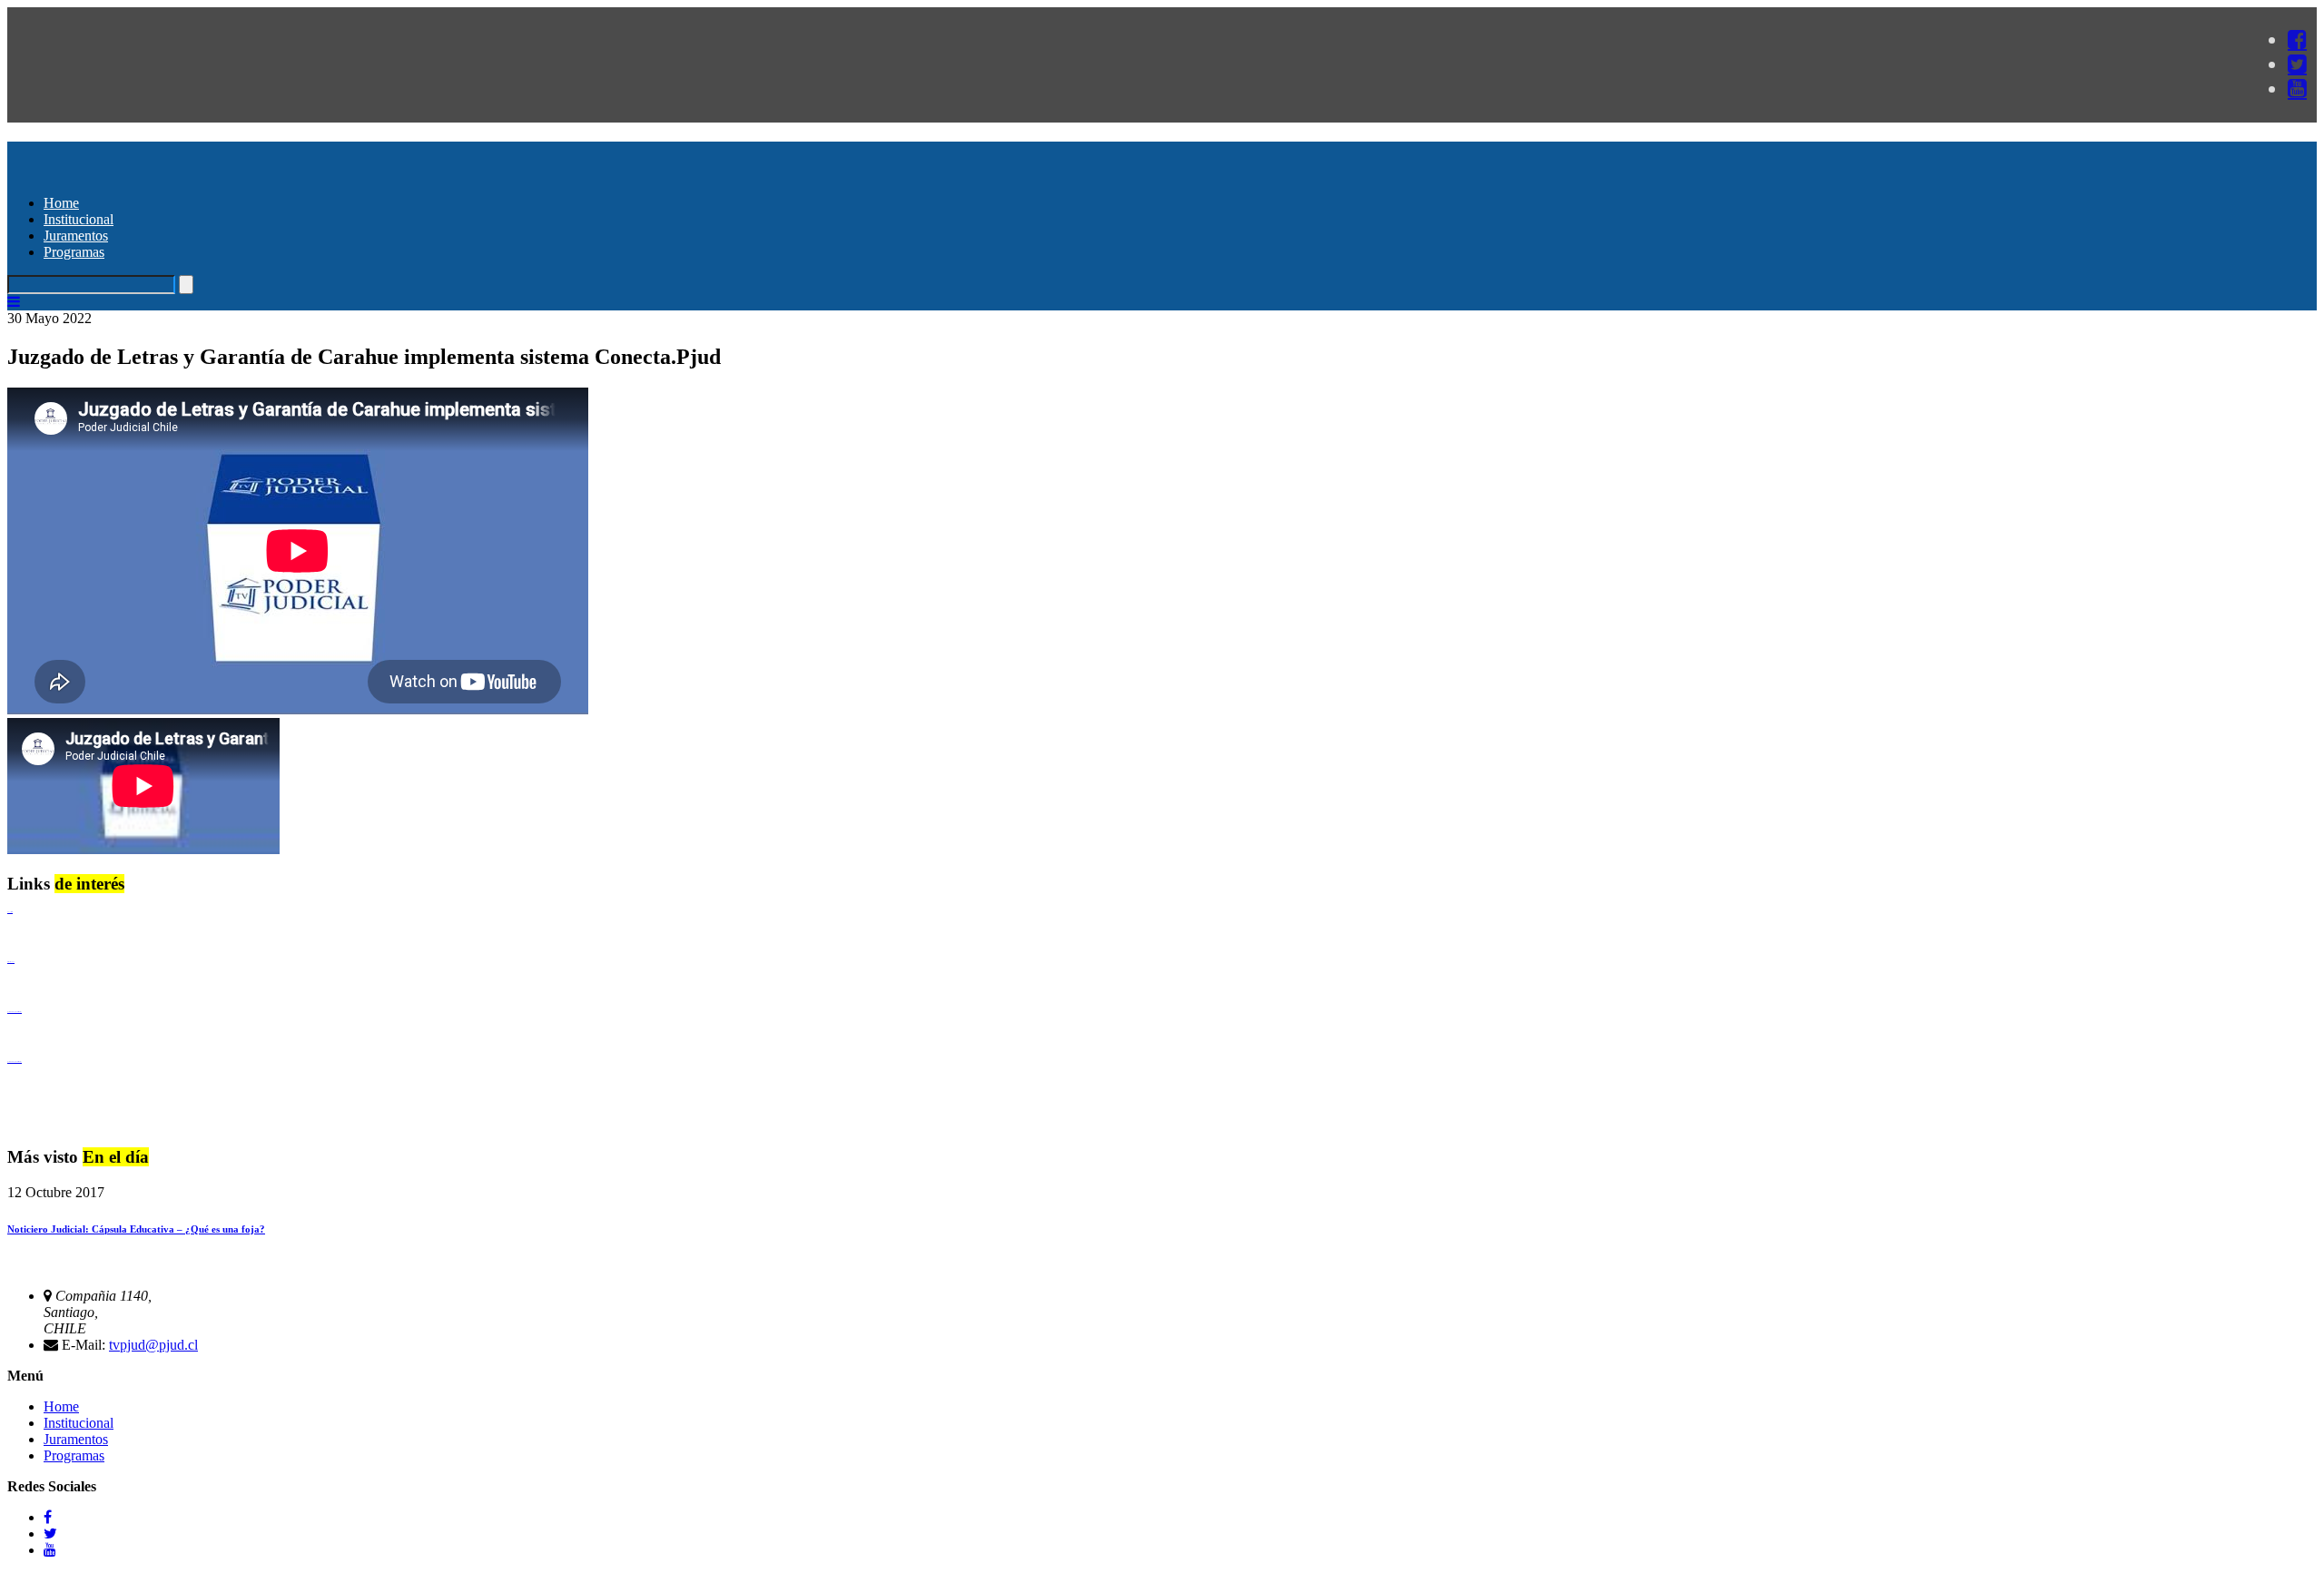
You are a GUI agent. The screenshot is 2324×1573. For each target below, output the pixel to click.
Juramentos (76, 236)
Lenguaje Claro (10, 912)
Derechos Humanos (11, 962)
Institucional (79, 219)
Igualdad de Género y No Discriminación (15, 1012)
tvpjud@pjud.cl (153, 1345)
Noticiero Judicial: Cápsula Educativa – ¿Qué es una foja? (136, 1229)
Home (61, 203)
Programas (74, 252)
